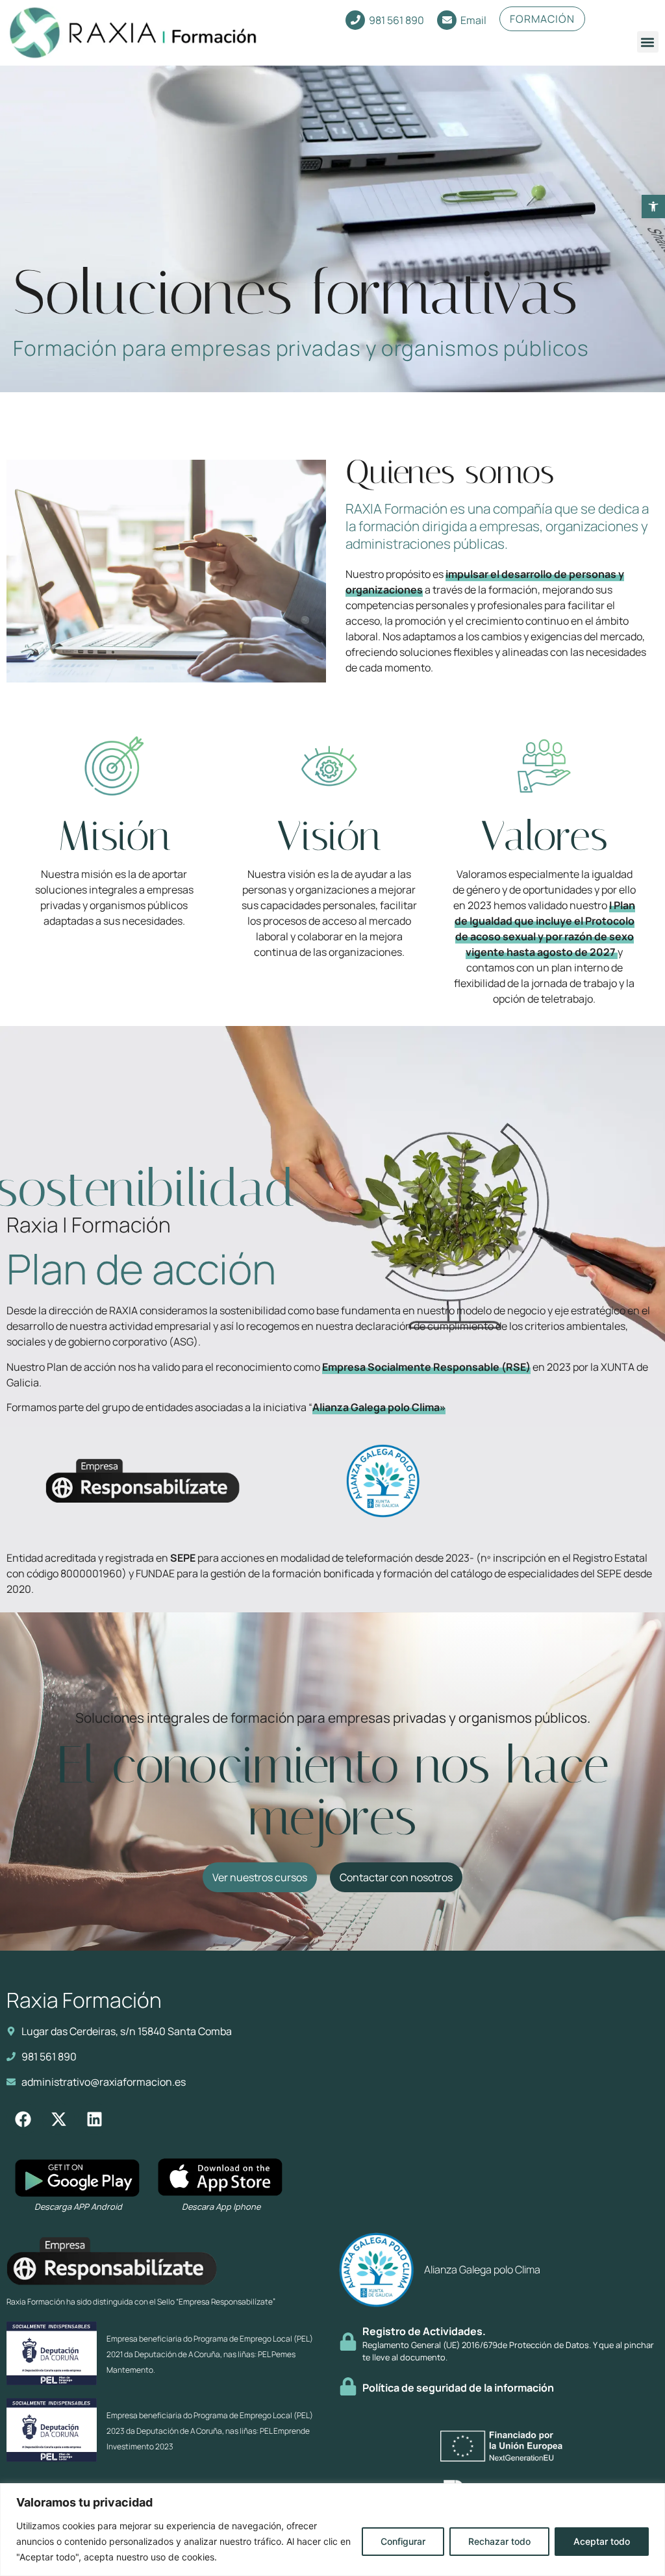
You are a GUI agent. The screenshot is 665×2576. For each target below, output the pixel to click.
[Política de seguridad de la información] (348, 2386)
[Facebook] (23, 2119)
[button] (653, 206)
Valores (544, 836)
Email (473, 20)
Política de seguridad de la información (458, 2388)
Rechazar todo (499, 2541)
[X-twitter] (58, 2119)
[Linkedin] (94, 2119)
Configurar (403, 2541)
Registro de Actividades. (424, 2331)
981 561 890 (396, 20)
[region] (332, 2530)
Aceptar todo (602, 2541)
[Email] (447, 20)
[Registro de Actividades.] (348, 2342)
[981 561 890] (355, 20)
